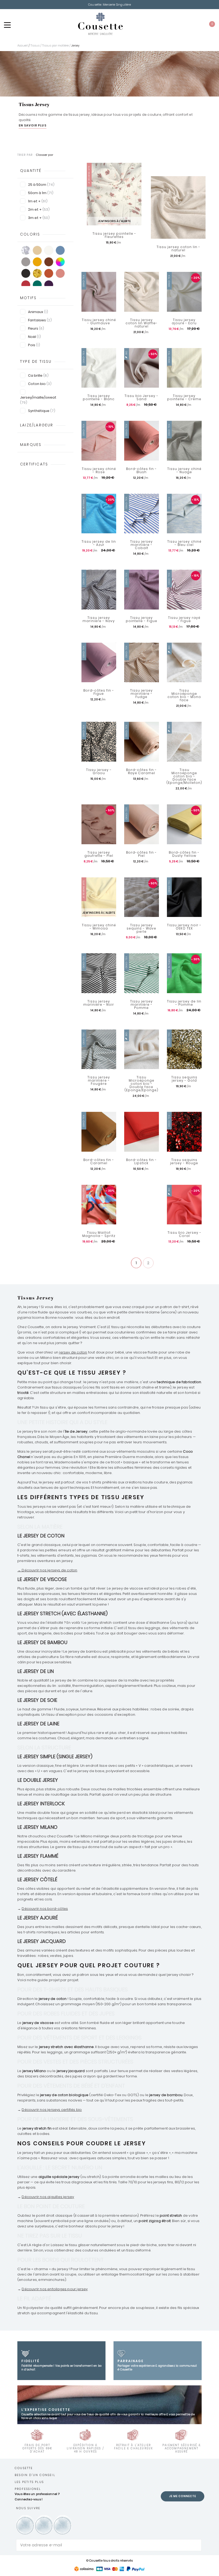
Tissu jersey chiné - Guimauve (99, 322)
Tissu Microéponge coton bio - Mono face (184, 695)
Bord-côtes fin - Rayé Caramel (141, 772)
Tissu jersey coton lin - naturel (178, 249)
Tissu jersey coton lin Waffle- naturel (142, 323)
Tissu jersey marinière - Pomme (141, 1005)
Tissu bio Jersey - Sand (141, 398)
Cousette (24, 2468)
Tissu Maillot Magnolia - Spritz (99, 1234)
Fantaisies (40, 320)
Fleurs (36, 328)
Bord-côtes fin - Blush (141, 471)
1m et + (38, 201)
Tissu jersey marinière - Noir (99, 1003)
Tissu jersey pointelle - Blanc (99, 398)
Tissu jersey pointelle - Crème (184, 398)
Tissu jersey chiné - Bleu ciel (184, 543)
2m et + (39, 209)
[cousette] (100, 24)
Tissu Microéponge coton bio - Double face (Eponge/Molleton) (184, 776)
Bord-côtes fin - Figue (99, 692)
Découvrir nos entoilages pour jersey (55, 2289)
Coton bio (40, 384)
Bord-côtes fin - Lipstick (141, 1162)
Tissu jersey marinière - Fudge (141, 694)
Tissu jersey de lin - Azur (99, 543)
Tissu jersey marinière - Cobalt (141, 545)
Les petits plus (29, 2482)
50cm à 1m (41, 193)
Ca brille (38, 375)
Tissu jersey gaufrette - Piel (99, 854)
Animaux (38, 312)
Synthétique (42, 411)
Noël (34, 337)
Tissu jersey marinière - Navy (99, 619)
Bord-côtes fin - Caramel (99, 1162)
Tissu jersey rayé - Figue (184, 619)
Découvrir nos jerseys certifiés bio (52, 2110)
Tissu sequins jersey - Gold (184, 1079)
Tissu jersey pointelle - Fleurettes (114, 235)
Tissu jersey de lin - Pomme (184, 1003)
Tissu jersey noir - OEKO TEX (184, 927)
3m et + (39, 218)
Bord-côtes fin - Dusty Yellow (184, 854)
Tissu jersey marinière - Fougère (99, 1081)
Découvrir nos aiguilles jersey (48, 2197)
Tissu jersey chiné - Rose (99, 471)
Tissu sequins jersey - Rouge (184, 1162)
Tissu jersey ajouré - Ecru (184, 322)
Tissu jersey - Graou (99, 772)
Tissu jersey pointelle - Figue (142, 619)
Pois (34, 345)
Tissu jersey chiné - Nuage (184, 471)
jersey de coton (73, 1352)
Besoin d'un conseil (35, 2475)
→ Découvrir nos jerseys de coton (47, 1570)
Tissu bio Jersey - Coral (184, 1234)
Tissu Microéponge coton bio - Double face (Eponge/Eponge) (141, 1084)
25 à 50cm (41, 185)
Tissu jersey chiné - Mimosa (99, 927)
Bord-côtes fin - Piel (141, 854)
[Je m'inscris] (196, 2545)
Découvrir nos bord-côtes (45, 1909)
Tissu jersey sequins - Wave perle (141, 928)
